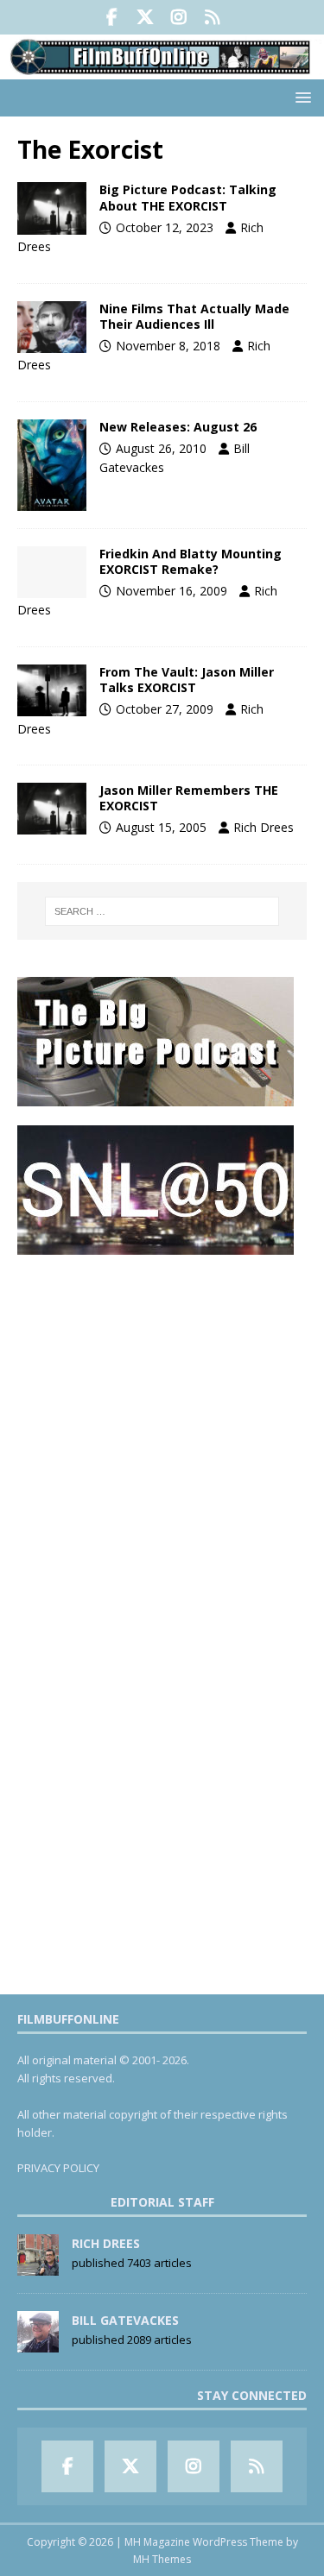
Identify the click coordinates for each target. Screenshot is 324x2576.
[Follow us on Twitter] (146, 17)
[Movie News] (52, 465)
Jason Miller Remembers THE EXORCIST (189, 798)
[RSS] (213, 17)
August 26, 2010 (161, 448)
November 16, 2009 (172, 591)
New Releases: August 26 (178, 427)
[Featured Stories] (52, 327)
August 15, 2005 (161, 827)
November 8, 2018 (168, 346)
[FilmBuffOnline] (162, 69)
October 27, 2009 (165, 709)
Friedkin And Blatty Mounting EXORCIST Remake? (191, 561)
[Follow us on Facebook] (112, 17)
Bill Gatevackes (125, 2320)
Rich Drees (264, 827)
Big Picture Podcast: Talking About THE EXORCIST (188, 197)
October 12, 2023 (165, 227)
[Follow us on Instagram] (179, 17)
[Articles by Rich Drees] (38, 2266)
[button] (300, 97)
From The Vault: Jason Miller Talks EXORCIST (187, 680)
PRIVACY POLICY (58, 2168)
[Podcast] (52, 208)
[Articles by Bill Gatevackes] (38, 2343)
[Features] (52, 690)
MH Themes (162, 2559)
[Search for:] (162, 911)
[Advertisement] (162, 1436)
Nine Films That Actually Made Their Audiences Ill (194, 316)
